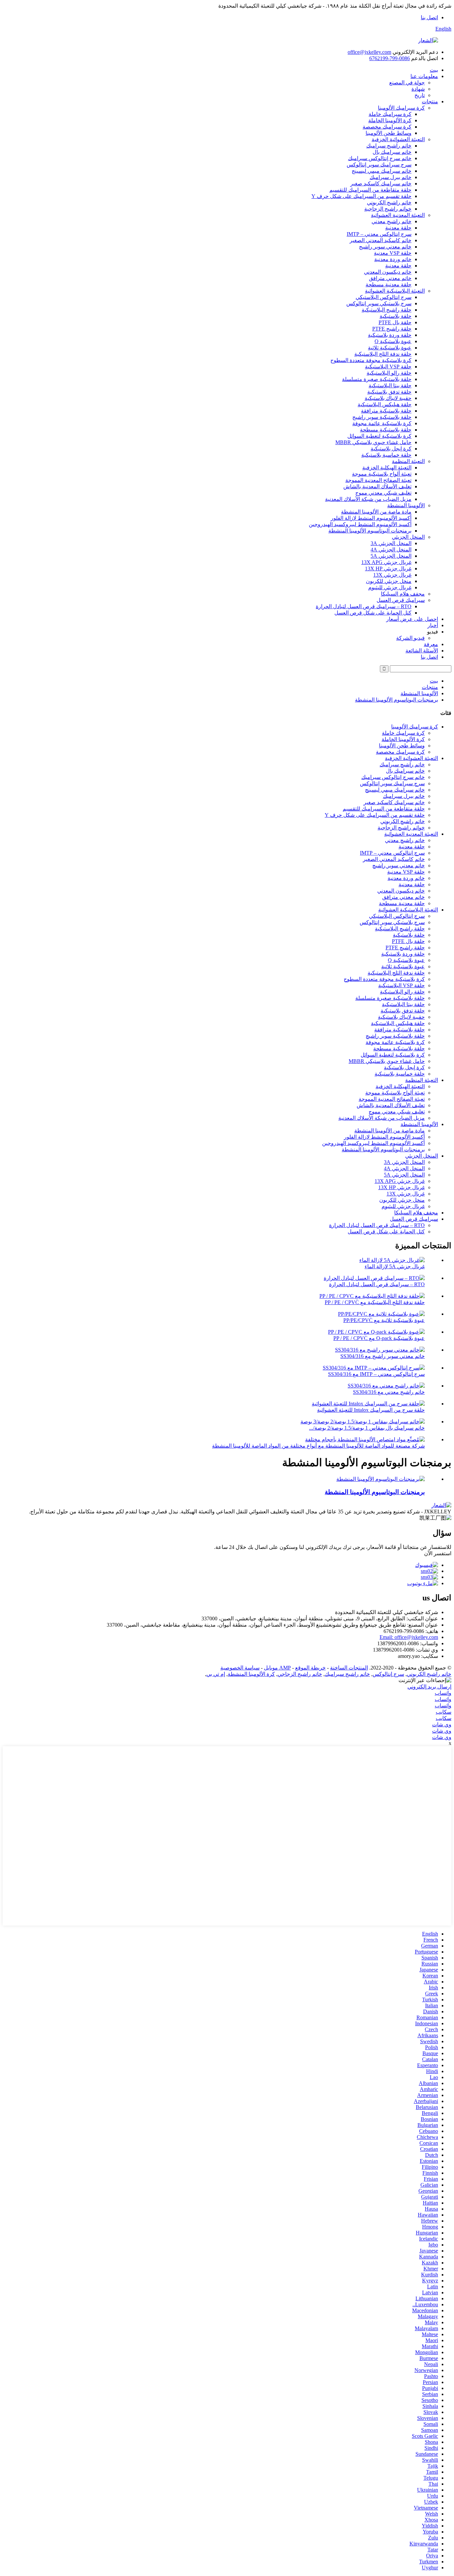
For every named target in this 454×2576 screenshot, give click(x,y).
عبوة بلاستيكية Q (393, 341)
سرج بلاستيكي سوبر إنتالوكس (379, 303)
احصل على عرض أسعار (412, 619)
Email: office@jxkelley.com (409, 1637)
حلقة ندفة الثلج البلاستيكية (383, 354)
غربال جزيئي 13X (392, 575)
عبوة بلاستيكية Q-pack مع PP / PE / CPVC (379, 1338)
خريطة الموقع (310, 1668)
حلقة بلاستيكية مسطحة (386, 430)
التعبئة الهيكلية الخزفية (387, 468)
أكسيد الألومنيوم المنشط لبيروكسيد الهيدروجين (360, 524)
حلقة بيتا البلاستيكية (390, 385)
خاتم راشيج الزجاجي (300, 1674)
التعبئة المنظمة (408, 461)
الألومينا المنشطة (406, 505)
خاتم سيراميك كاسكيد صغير (381, 184)
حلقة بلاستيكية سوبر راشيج (382, 417)
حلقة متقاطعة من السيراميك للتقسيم (370, 190)
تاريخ (420, 95)
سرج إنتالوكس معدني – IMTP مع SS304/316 (376, 1374)
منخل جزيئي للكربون (389, 581)
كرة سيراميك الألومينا (401, 108)
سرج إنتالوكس (388, 1674)
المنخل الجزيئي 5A (391, 556)
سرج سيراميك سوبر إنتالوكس (379, 165)
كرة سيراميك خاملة (390, 114)
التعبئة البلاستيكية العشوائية (395, 291)
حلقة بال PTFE (395, 322)
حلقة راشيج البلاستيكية (387, 310)
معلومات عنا (424, 76)
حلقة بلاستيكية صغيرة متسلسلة (377, 379)
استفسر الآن (438, 1553)
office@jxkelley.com (369, 52)
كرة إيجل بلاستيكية (391, 449)
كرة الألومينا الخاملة (390, 120)
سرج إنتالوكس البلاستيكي (384, 297)
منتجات (430, 101)
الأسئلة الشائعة (422, 651)
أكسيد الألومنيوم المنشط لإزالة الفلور (371, 518)
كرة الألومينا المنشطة (251, 1674)
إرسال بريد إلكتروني (429, 1687)
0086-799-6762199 (390, 58)
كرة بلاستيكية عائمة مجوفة (382, 423)
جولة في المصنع (407, 83)
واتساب (443, 1693)
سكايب (444, 1712)
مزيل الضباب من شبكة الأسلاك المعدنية (368, 499)
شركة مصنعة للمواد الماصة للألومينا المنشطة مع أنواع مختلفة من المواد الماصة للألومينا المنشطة (318, 1446)
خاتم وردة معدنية (393, 259)
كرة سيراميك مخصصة (387, 127)
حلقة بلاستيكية (396, 316)
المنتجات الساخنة (349, 1668)
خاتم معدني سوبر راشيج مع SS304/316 (383, 1356)
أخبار (433, 625)
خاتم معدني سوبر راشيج (385, 247)
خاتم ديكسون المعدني (388, 272)
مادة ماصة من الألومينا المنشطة (376, 512)
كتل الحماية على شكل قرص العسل (373, 613)
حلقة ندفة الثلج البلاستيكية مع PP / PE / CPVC (375, 1302)
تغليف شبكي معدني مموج (383, 493)
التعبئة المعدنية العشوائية (398, 215)
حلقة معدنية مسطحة (389, 285)
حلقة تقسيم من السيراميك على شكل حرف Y (361, 196)
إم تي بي (216, 1674)
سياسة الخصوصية (240, 1668)
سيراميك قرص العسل (401, 600)
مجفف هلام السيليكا (403, 594)
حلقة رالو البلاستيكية (389, 373)
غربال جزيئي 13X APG (386, 562)
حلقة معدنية (398, 228)
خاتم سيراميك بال (392, 152)
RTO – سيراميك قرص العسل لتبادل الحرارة (364, 606)
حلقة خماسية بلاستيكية (386, 455)
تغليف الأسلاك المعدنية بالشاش (377, 486)
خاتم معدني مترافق (390, 278)
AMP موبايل (277, 1668)
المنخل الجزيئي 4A (391, 550)
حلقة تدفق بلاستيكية (389, 392)
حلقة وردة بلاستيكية (390, 335)
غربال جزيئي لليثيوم (390, 587)
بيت (434, 70)
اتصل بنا (429, 17)
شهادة (418, 89)
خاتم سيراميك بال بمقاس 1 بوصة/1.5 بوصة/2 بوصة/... (367, 1428)
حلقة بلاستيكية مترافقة (386, 411)
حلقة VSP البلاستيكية (388, 367)
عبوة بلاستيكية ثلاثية (390, 348)
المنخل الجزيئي (408, 537)
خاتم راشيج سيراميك (389, 146)
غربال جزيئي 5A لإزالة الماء (395, 1266)
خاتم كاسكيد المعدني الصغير (381, 240)
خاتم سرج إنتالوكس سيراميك (380, 158)
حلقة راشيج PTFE (392, 329)
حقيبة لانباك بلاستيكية (388, 398)
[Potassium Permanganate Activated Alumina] (381, 1479)
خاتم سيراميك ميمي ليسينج (382, 171)
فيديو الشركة (410, 638)
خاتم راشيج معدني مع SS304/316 (389, 1392)
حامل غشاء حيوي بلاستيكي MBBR (373, 442)
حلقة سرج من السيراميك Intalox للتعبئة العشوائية (371, 1410)
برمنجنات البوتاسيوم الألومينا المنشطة (370, 531)
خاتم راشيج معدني (392, 221)
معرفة (431, 644)
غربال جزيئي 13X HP (388, 569)
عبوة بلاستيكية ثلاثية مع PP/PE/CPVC (384, 1320)
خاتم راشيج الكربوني (389, 202)
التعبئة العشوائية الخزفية (398, 139)
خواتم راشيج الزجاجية (388, 209)
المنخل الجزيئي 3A (391, 543)
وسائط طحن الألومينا (389, 133)
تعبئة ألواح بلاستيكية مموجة (382, 474)
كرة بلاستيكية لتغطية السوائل (379, 436)
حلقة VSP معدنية (393, 253)
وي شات (442, 1724)
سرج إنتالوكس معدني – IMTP (379, 234)
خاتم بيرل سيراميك (391, 177)
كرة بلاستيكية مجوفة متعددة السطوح (371, 360)
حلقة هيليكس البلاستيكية (385, 404)
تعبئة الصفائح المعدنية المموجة (378, 480)
